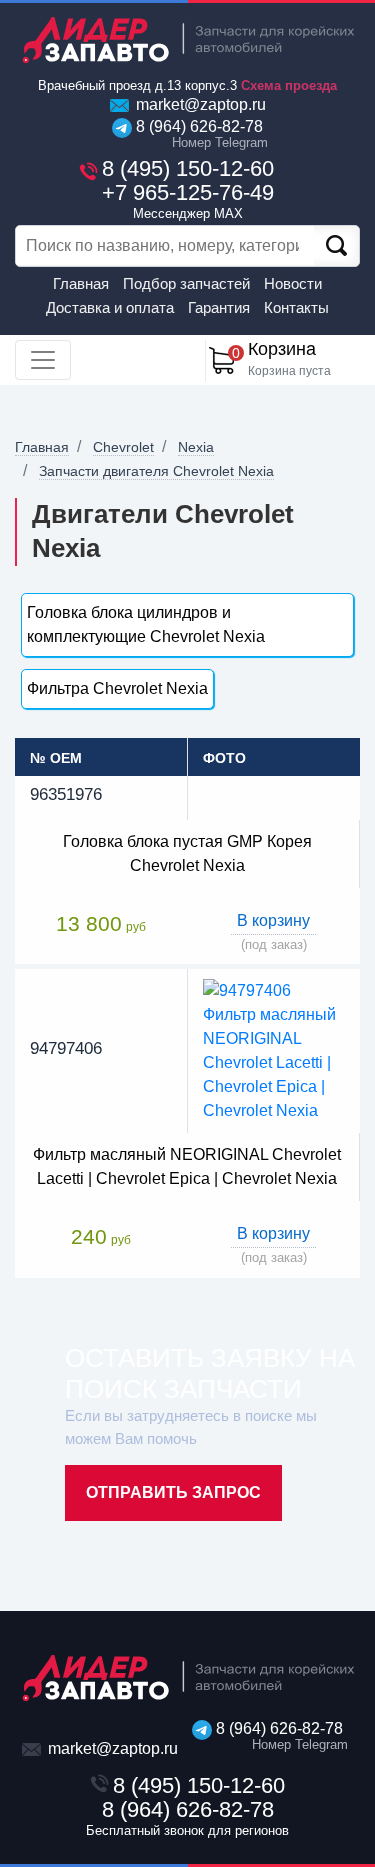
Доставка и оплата (110, 307)
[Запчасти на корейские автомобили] (187, 39)
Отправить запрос (173, 1492)
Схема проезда (289, 85)
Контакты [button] (296, 307)
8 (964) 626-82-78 (197, 134)
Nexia (196, 447)
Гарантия (219, 307)
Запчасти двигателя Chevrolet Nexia (156, 471)
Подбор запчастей (186, 283)
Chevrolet (123, 447)
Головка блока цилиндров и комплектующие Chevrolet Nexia (146, 624)
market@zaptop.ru (199, 104)
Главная (81, 283)
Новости (293, 283)
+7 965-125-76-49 (188, 200)
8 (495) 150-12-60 (188, 168)
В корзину (273, 920)
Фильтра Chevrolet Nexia (117, 688)
